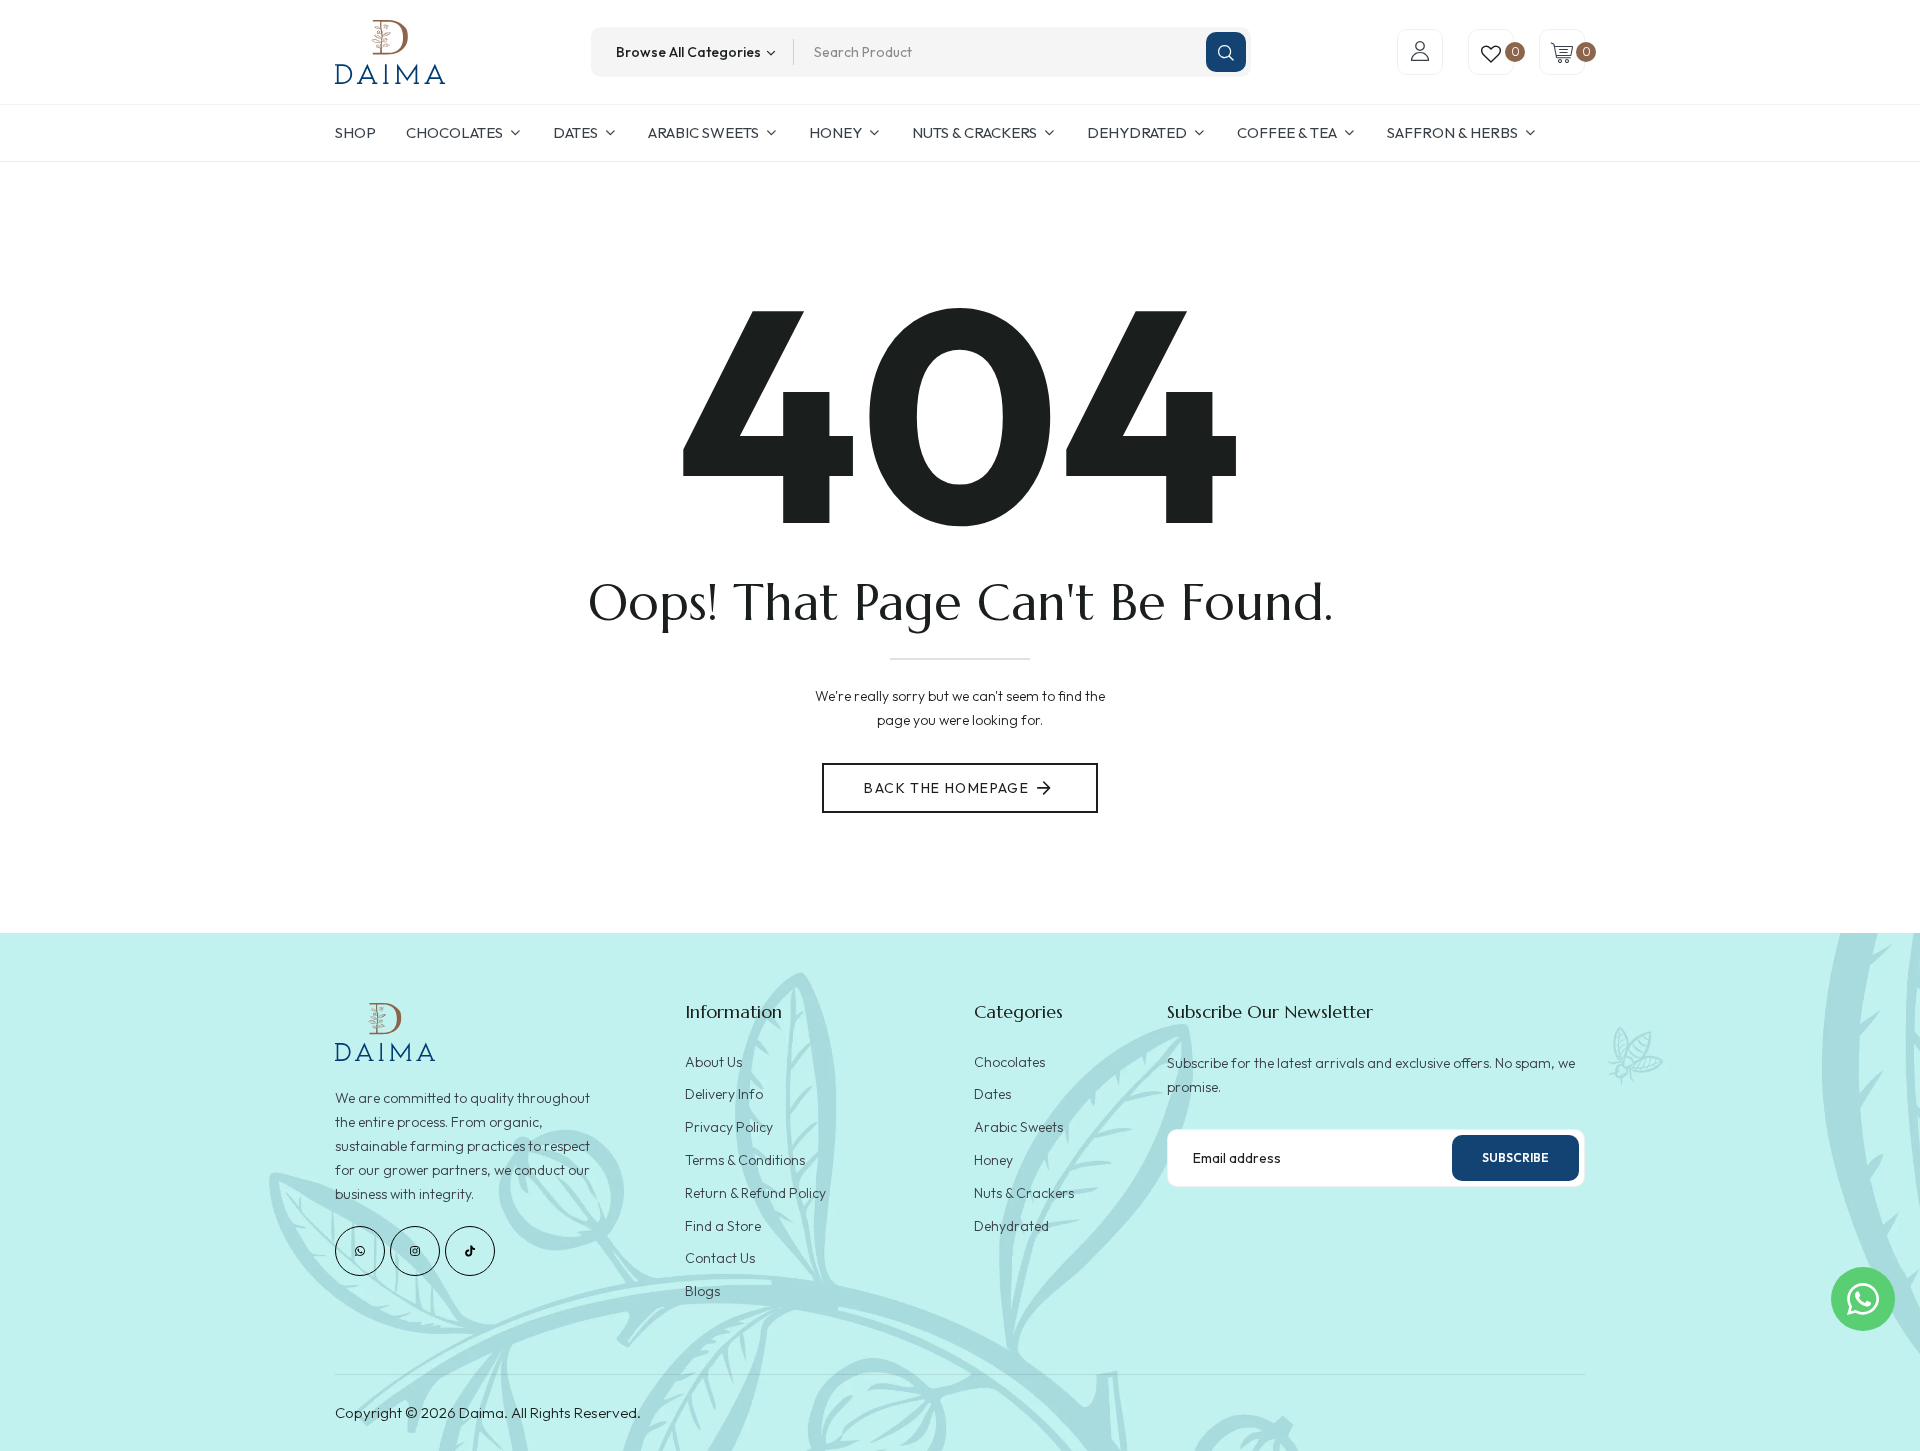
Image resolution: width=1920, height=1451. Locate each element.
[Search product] (1226, 52)
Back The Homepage (946, 788)
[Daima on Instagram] (415, 1251)
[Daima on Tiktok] (470, 1251)
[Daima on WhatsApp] (360, 1251)
